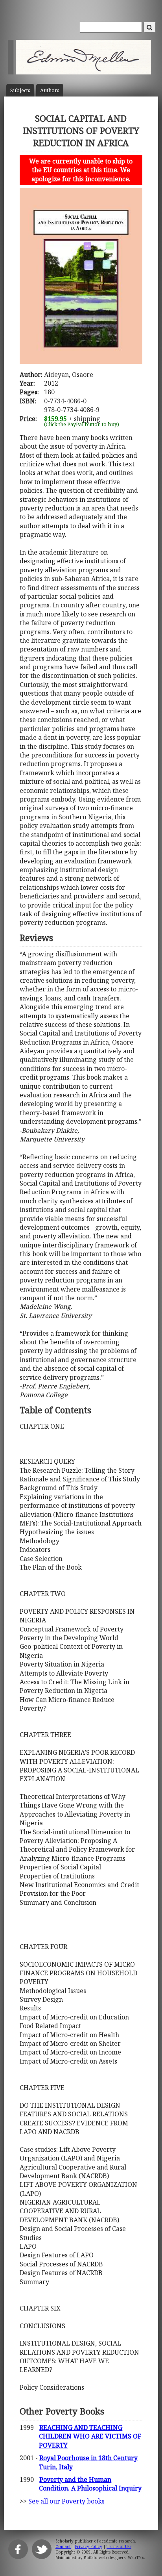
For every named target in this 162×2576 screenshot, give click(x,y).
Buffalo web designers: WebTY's (114, 2557)
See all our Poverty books (66, 2501)
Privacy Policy (89, 2546)
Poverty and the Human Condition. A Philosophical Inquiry (90, 2484)
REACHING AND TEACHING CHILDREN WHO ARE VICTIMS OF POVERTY (90, 2436)
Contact (63, 2546)
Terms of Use (119, 2546)
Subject (20, 90)
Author (50, 90)
